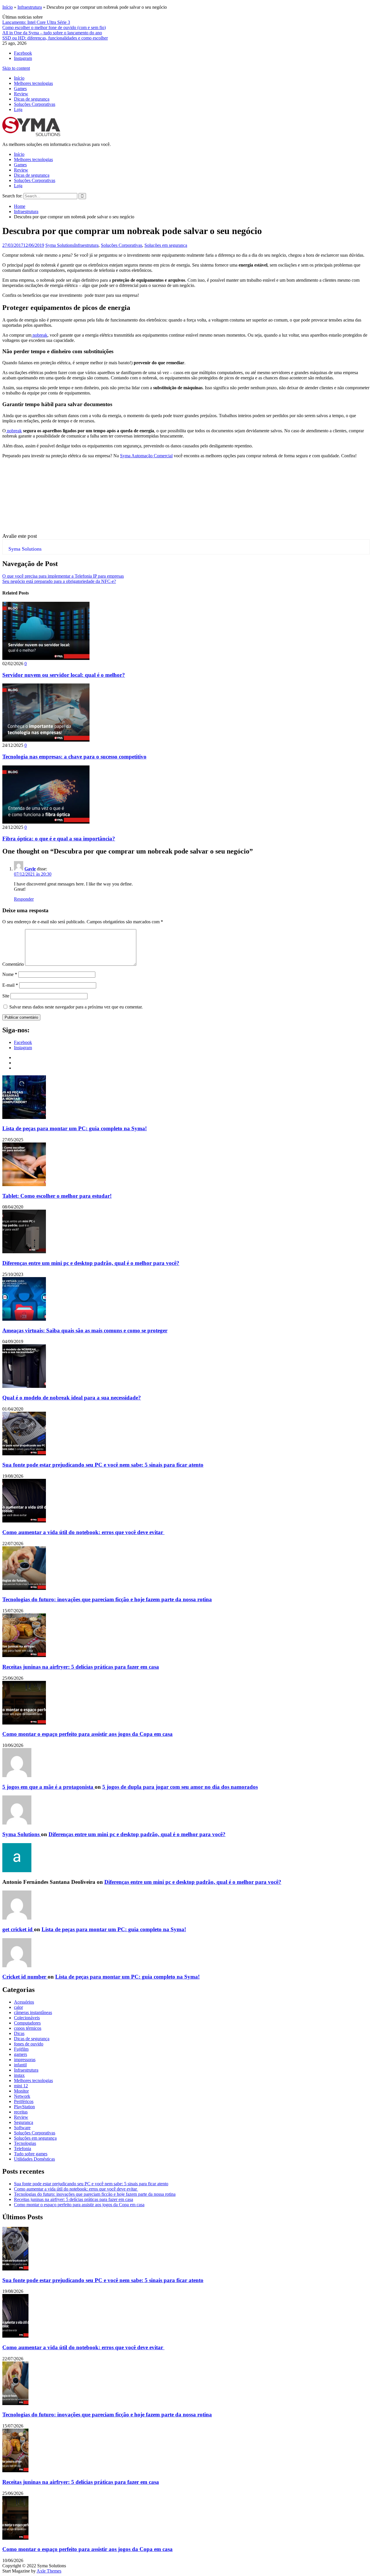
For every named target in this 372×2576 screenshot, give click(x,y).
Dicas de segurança (32, 99)
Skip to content (16, 68)
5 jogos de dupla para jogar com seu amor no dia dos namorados (180, 1787)
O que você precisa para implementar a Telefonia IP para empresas (63, 576)
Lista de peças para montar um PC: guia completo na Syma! (75, 1128)
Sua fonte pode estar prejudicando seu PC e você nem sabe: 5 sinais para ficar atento (103, 1465)
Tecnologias (25, 2143)
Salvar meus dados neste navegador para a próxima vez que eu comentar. (76, 1007)
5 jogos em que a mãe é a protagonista (49, 1787)
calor (18, 2007)
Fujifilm (21, 2049)
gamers (20, 2054)
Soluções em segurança (166, 245)
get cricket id (18, 1929)
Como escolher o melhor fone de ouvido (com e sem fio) (54, 27)
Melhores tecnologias (33, 83)
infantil (20, 2065)
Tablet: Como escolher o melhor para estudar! (57, 1196)
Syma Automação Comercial (146, 456)
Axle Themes (49, 2571)
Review (21, 94)
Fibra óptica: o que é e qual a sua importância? (59, 839)
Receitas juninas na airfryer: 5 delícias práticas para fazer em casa (81, 1667)
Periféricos (24, 2101)
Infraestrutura (30, 7)
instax (19, 2075)
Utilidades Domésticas (34, 2159)
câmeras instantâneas (33, 2012)
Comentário (13, 964)
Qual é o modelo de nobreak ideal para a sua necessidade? (72, 1398)
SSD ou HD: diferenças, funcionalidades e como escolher (55, 38)
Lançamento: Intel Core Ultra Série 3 (36, 22)
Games (20, 89)
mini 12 (21, 2086)
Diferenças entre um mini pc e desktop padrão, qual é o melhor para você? (91, 1263)
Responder (24, 899)
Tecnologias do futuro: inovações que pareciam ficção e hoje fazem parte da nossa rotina (107, 1599)
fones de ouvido (29, 2044)
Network (22, 2096)
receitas (21, 2112)
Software (22, 2128)
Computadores (27, 2023)
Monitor (21, 2091)
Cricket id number (25, 1977)
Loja (18, 109)
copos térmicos (28, 2028)
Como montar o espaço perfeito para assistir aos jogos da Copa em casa (87, 1734)
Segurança (24, 2122)
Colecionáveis (27, 2018)
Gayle (30, 869)
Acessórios (24, 2002)
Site (6, 996)
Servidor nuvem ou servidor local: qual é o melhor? (64, 675)
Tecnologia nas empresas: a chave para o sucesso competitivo (74, 757)
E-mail (10, 985)
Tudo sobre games (31, 2154)
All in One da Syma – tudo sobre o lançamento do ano (52, 33)
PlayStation (24, 2107)
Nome (10, 974)
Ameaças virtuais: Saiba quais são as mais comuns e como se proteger (85, 1330)
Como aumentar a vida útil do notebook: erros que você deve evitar (83, 1532)
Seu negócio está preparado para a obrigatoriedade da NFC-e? (59, 581)
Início (8, 7)
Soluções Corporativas (35, 104)
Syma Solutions (60, 245)
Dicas (19, 2033)
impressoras (25, 2060)
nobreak (39, 335)
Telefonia (23, 2149)
